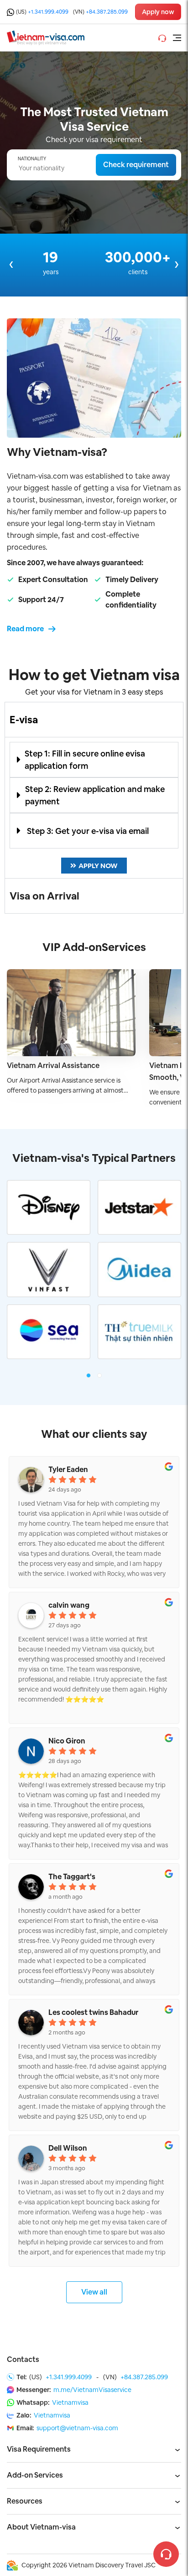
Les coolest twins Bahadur (93, 2013)
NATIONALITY (32, 159)
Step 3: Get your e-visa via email (88, 831)
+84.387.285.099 (107, 12)
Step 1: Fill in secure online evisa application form (85, 760)
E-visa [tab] (24, 720)
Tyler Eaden (68, 1470)
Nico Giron (67, 1741)
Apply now (158, 12)
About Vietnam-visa (41, 2527)
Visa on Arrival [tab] (44, 896)
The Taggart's (72, 1877)
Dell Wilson (68, 2148)
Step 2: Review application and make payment (95, 795)
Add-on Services (35, 2475)
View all (94, 2292)
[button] (94, 760)
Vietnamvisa (70, 2402)
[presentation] (11, 264)
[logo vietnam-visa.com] (46, 37)
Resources (25, 2501)
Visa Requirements (39, 2449)
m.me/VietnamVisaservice (92, 2390)
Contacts (23, 2359)
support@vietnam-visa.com (77, 2428)
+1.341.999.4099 (48, 12)
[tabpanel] (94, 808)
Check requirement (136, 165)
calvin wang (69, 1605)
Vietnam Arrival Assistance (53, 1066)
